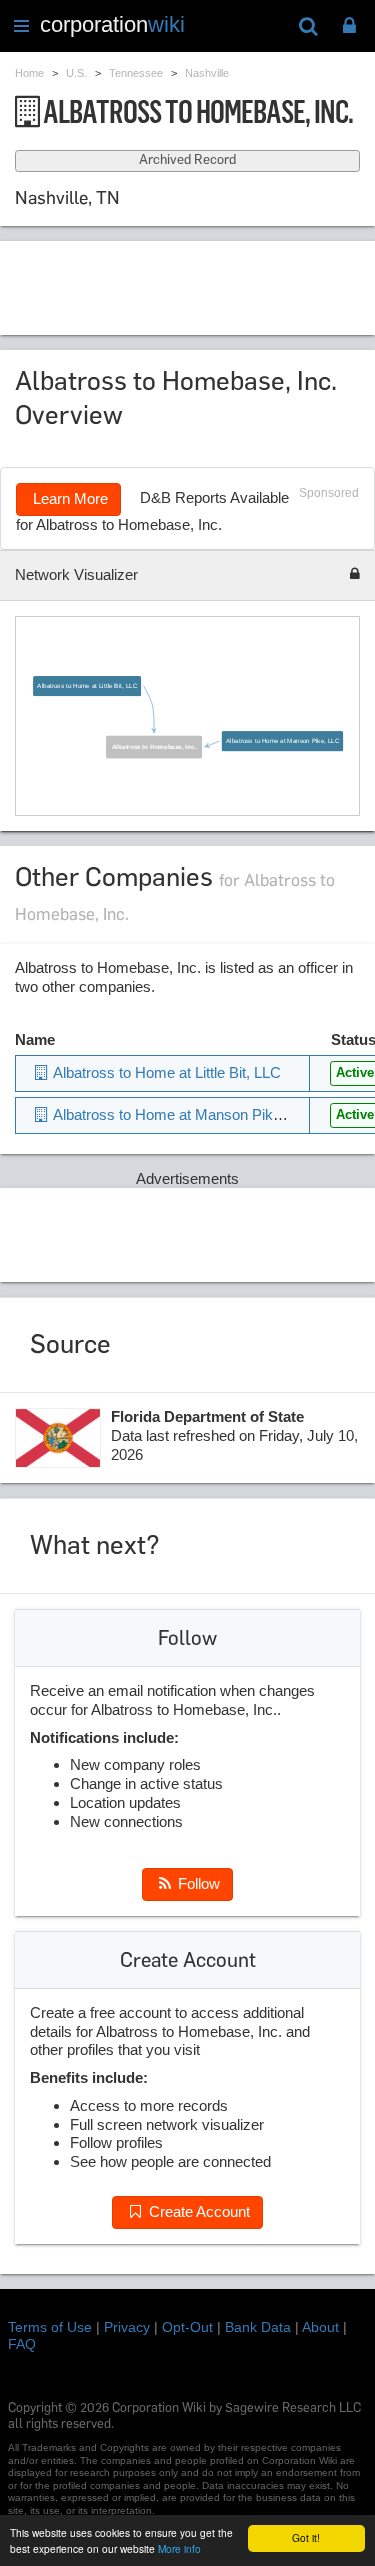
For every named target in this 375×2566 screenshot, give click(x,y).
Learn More (68, 498)
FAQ (22, 2344)
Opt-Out (187, 2327)
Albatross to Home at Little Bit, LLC (88, 685)
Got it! (306, 2537)
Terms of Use (50, 2327)
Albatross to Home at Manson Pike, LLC (282, 740)
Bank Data (258, 2327)
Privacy (127, 2327)
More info (179, 2548)
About (320, 2327)
